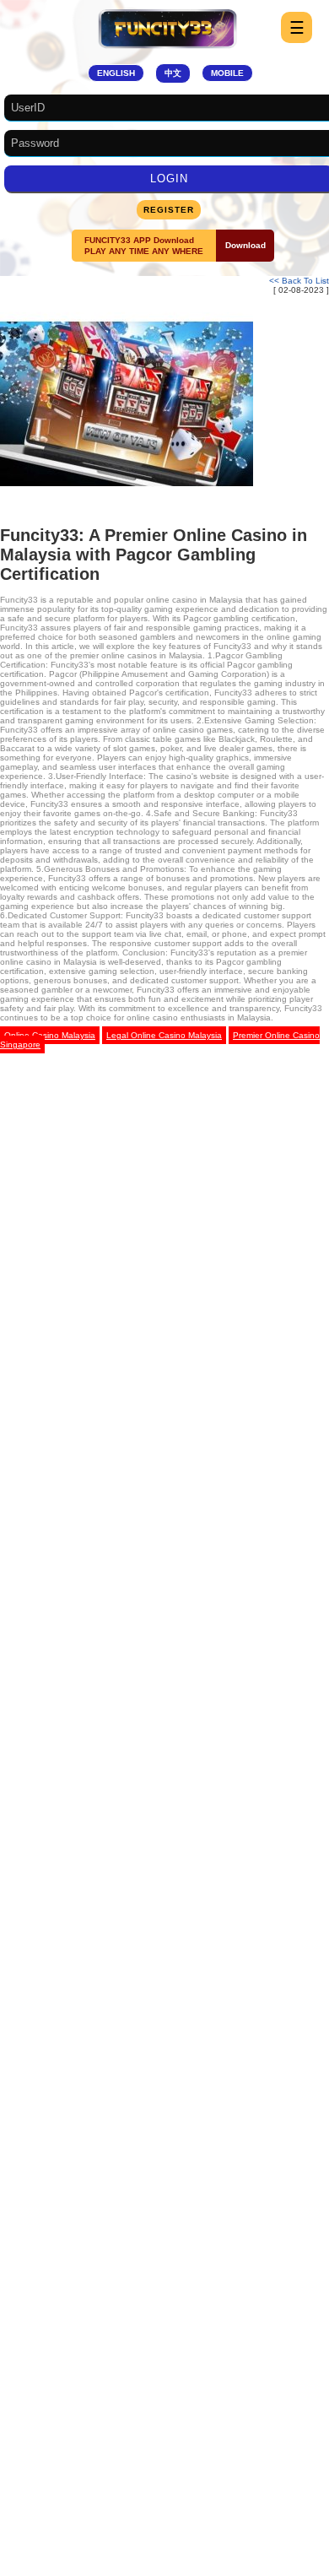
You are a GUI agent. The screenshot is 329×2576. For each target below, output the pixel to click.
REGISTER (169, 210)
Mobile (227, 73)
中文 (173, 73)
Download (245, 245)
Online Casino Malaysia (50, 1035)
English (116, 73)
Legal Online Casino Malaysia (164, 1035)
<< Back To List (299, 281)
